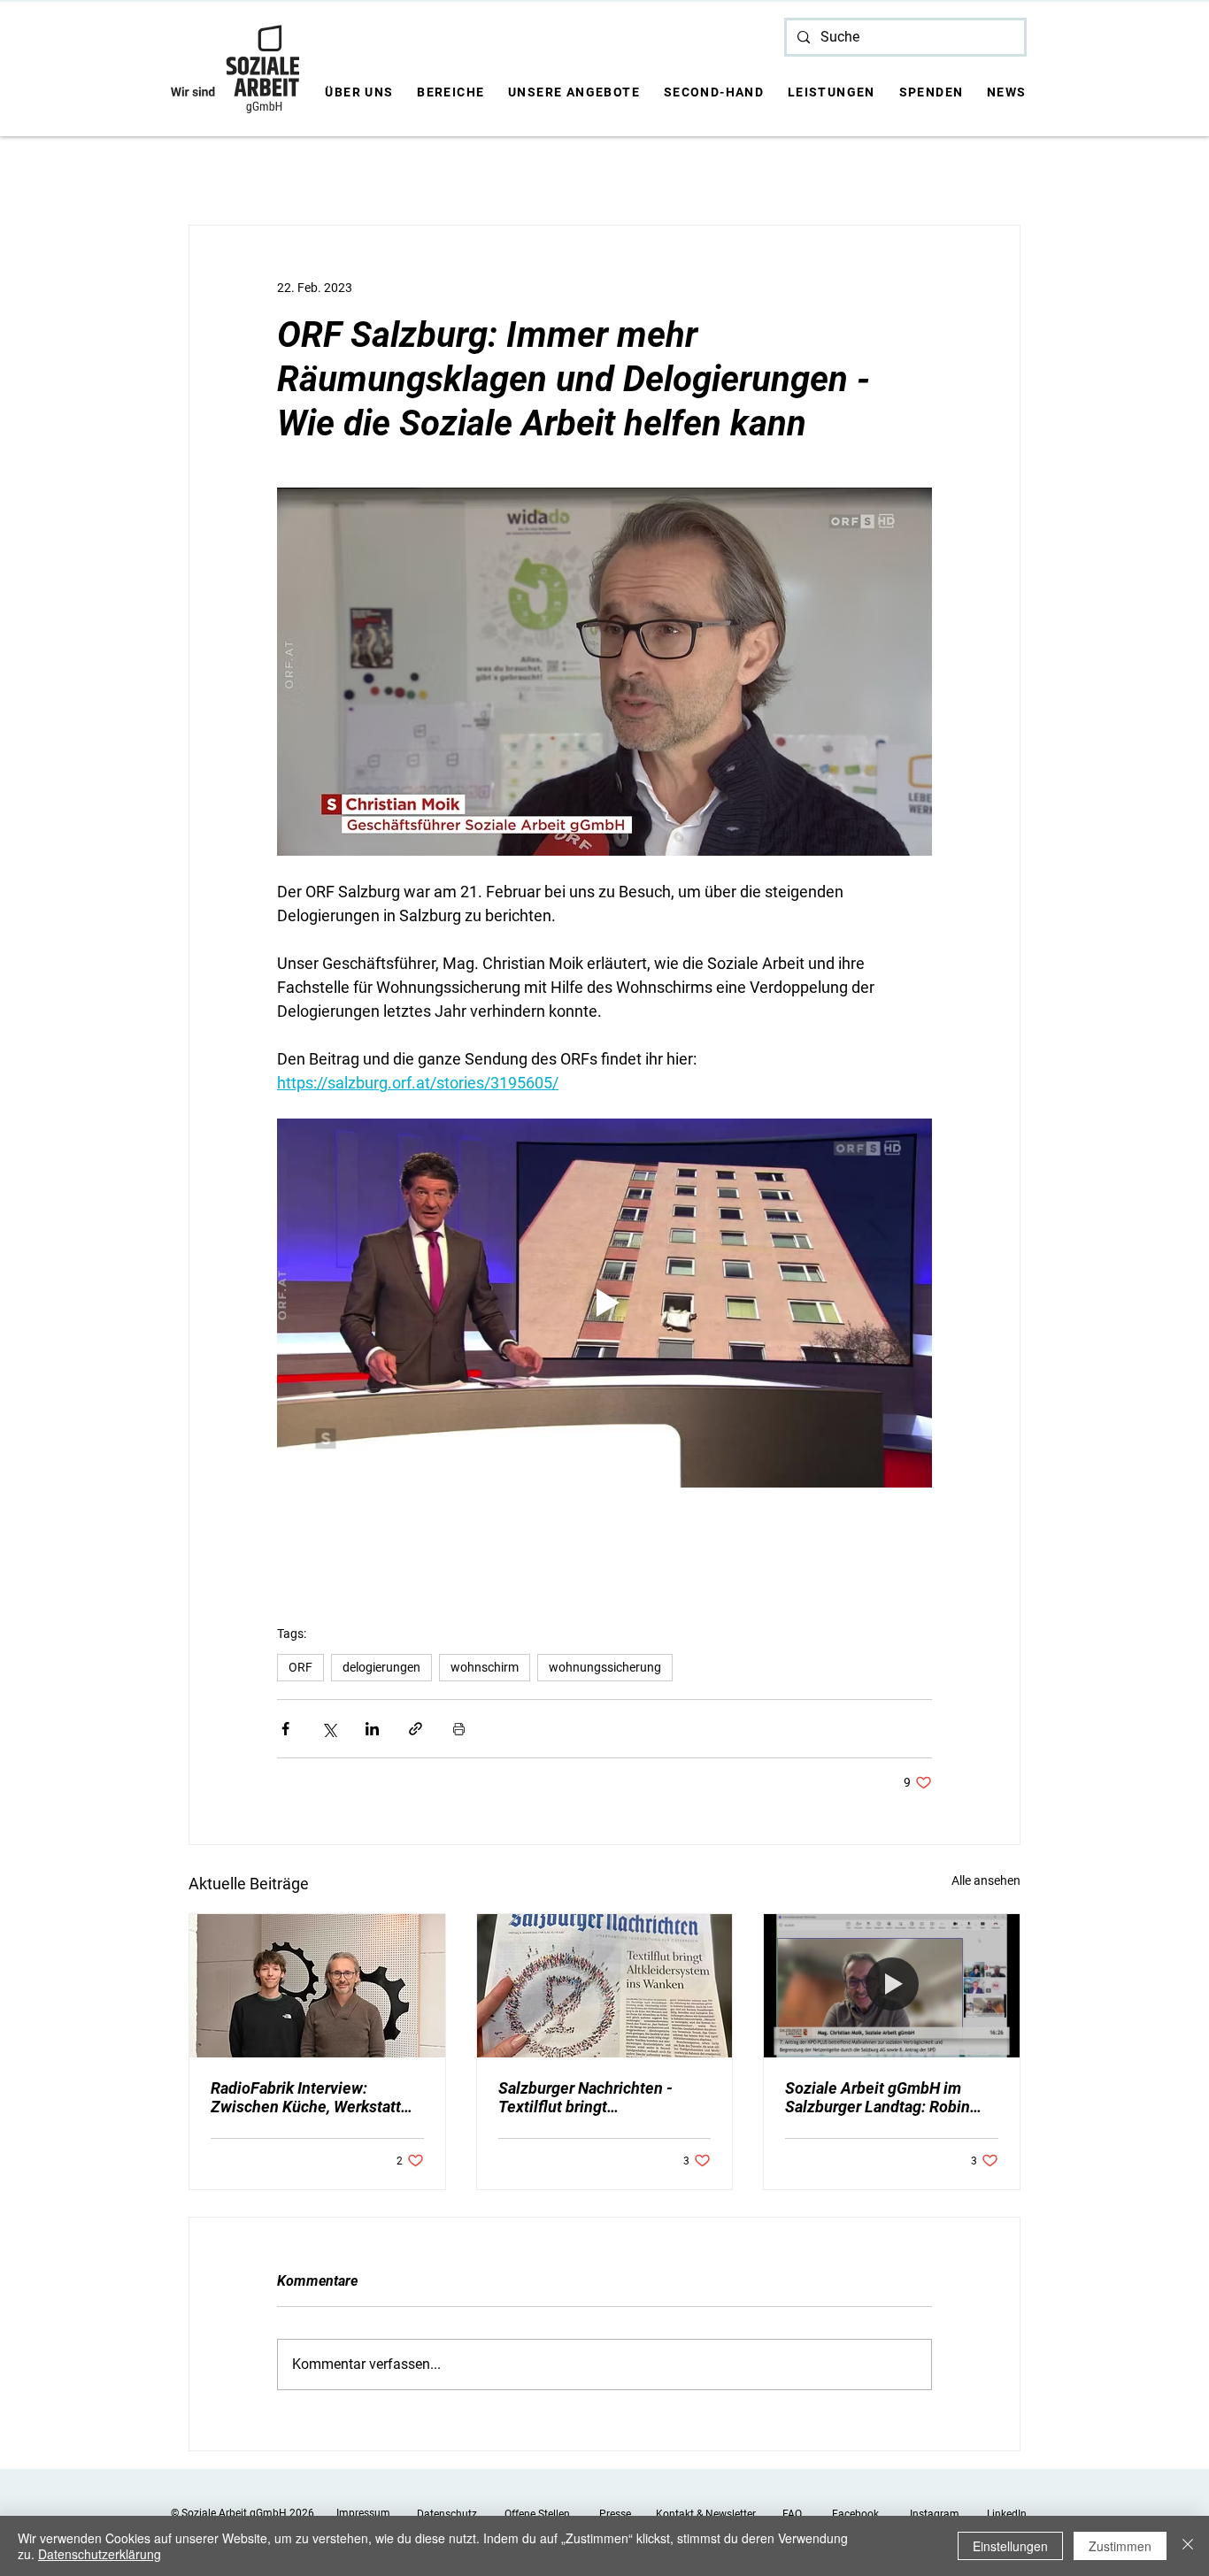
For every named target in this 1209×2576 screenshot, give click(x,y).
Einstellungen (1010, 2546)
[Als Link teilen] (416, 1729)
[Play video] (604, 1303)
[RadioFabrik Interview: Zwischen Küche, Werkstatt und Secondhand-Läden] (317, 1986)
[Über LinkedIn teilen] (372, 1729)
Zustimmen (1120, 2546)
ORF (300, 1667)
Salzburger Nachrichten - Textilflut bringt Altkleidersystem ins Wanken (601, 2097)
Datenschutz (447, 2514)
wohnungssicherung (605, 1667)
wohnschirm (485, 1667)
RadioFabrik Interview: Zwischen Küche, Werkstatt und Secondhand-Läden (306, 2097)
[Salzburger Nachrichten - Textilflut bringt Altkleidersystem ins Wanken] (605, 1986)
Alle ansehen (986, 1880)
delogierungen (381, 1667)
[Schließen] (1188, 2546)
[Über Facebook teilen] (285, 1729)
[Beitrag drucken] (459, 1729)
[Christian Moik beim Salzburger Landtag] (892, 1986)
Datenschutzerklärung (100, 2554)
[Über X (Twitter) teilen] (329, 1729)
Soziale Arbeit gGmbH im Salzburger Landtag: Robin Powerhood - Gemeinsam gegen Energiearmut (878, 2097)
